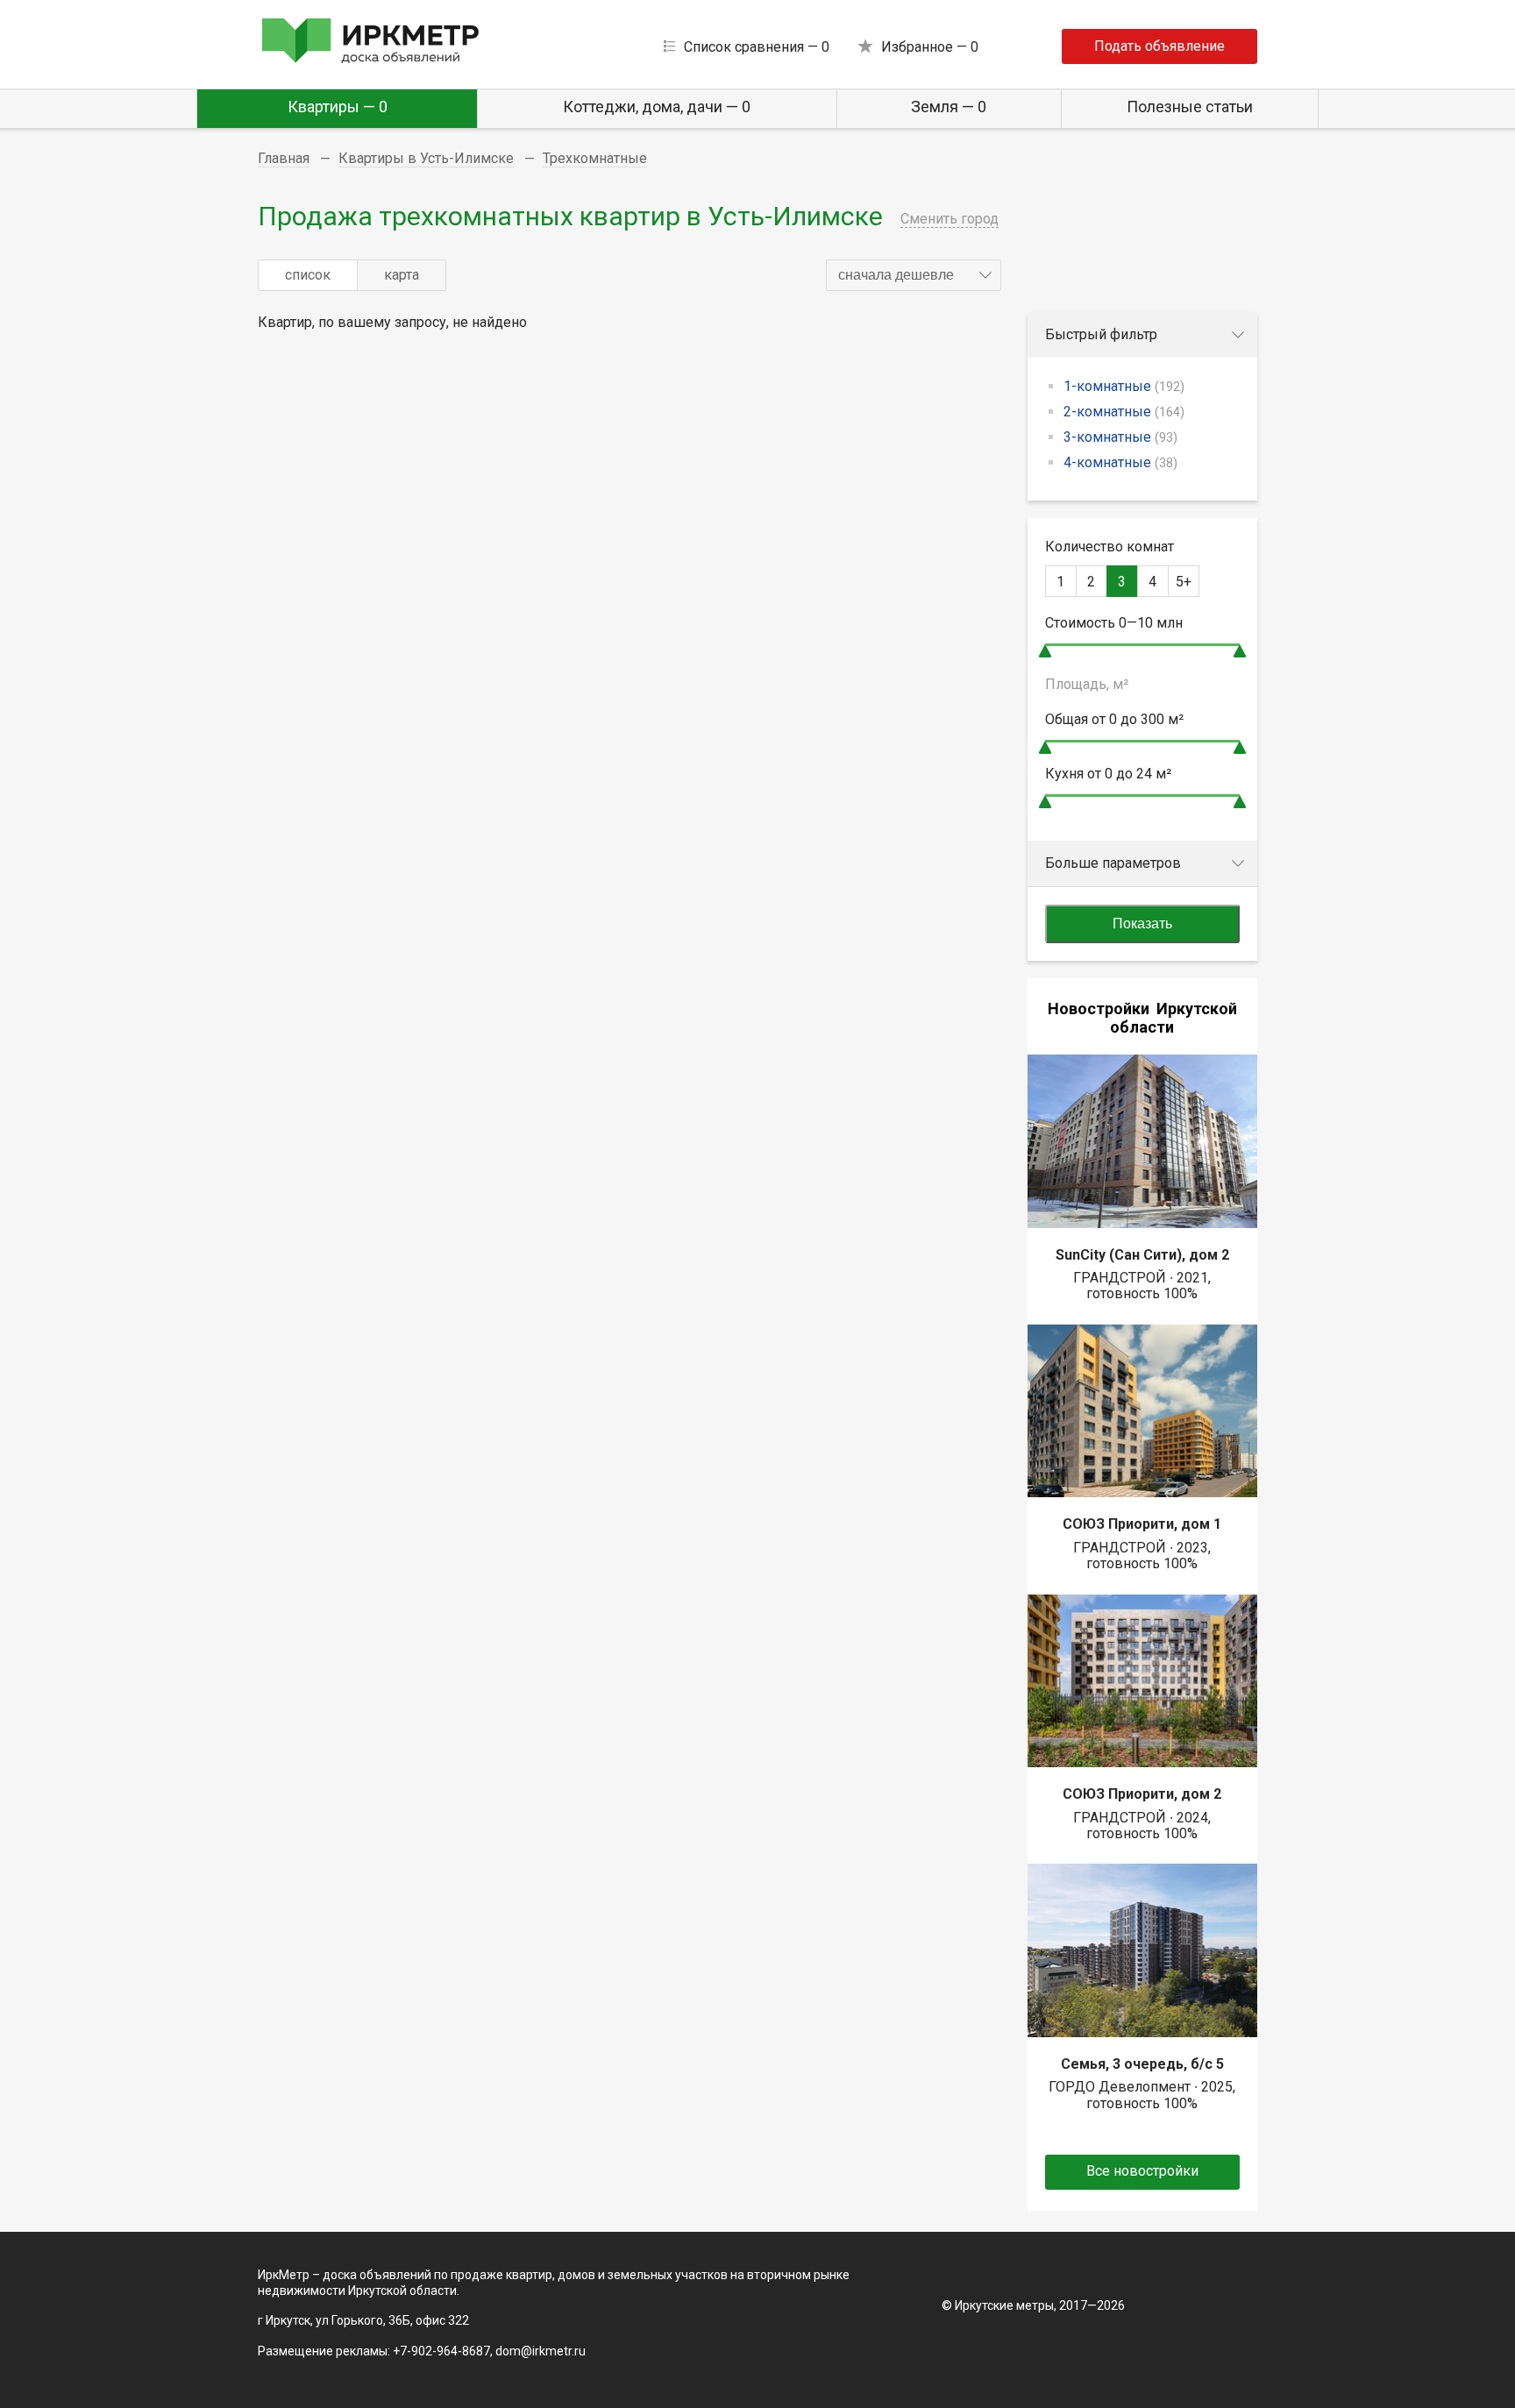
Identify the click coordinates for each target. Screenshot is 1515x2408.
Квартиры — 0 (338, 107)
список (308, 275)
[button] (914, 275)
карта (402, 275)
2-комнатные (1124, 412)
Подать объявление (1159, 46)
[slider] (1045, 651)
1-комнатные (1124, 386)
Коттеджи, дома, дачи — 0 (657, 107)
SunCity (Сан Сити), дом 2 (1142, 1255)
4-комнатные (1120, 462)
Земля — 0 (949, 107)
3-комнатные (1120, 437)
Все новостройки (1142, 2171)
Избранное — (930, 47)
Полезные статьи (1190, 107)
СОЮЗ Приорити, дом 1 (1142, 1524)
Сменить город (950, 219)
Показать (1142, 923)
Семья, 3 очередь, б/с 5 (1142, 2064)
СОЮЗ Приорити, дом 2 (1142, 1794)
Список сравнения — (757, 47)
